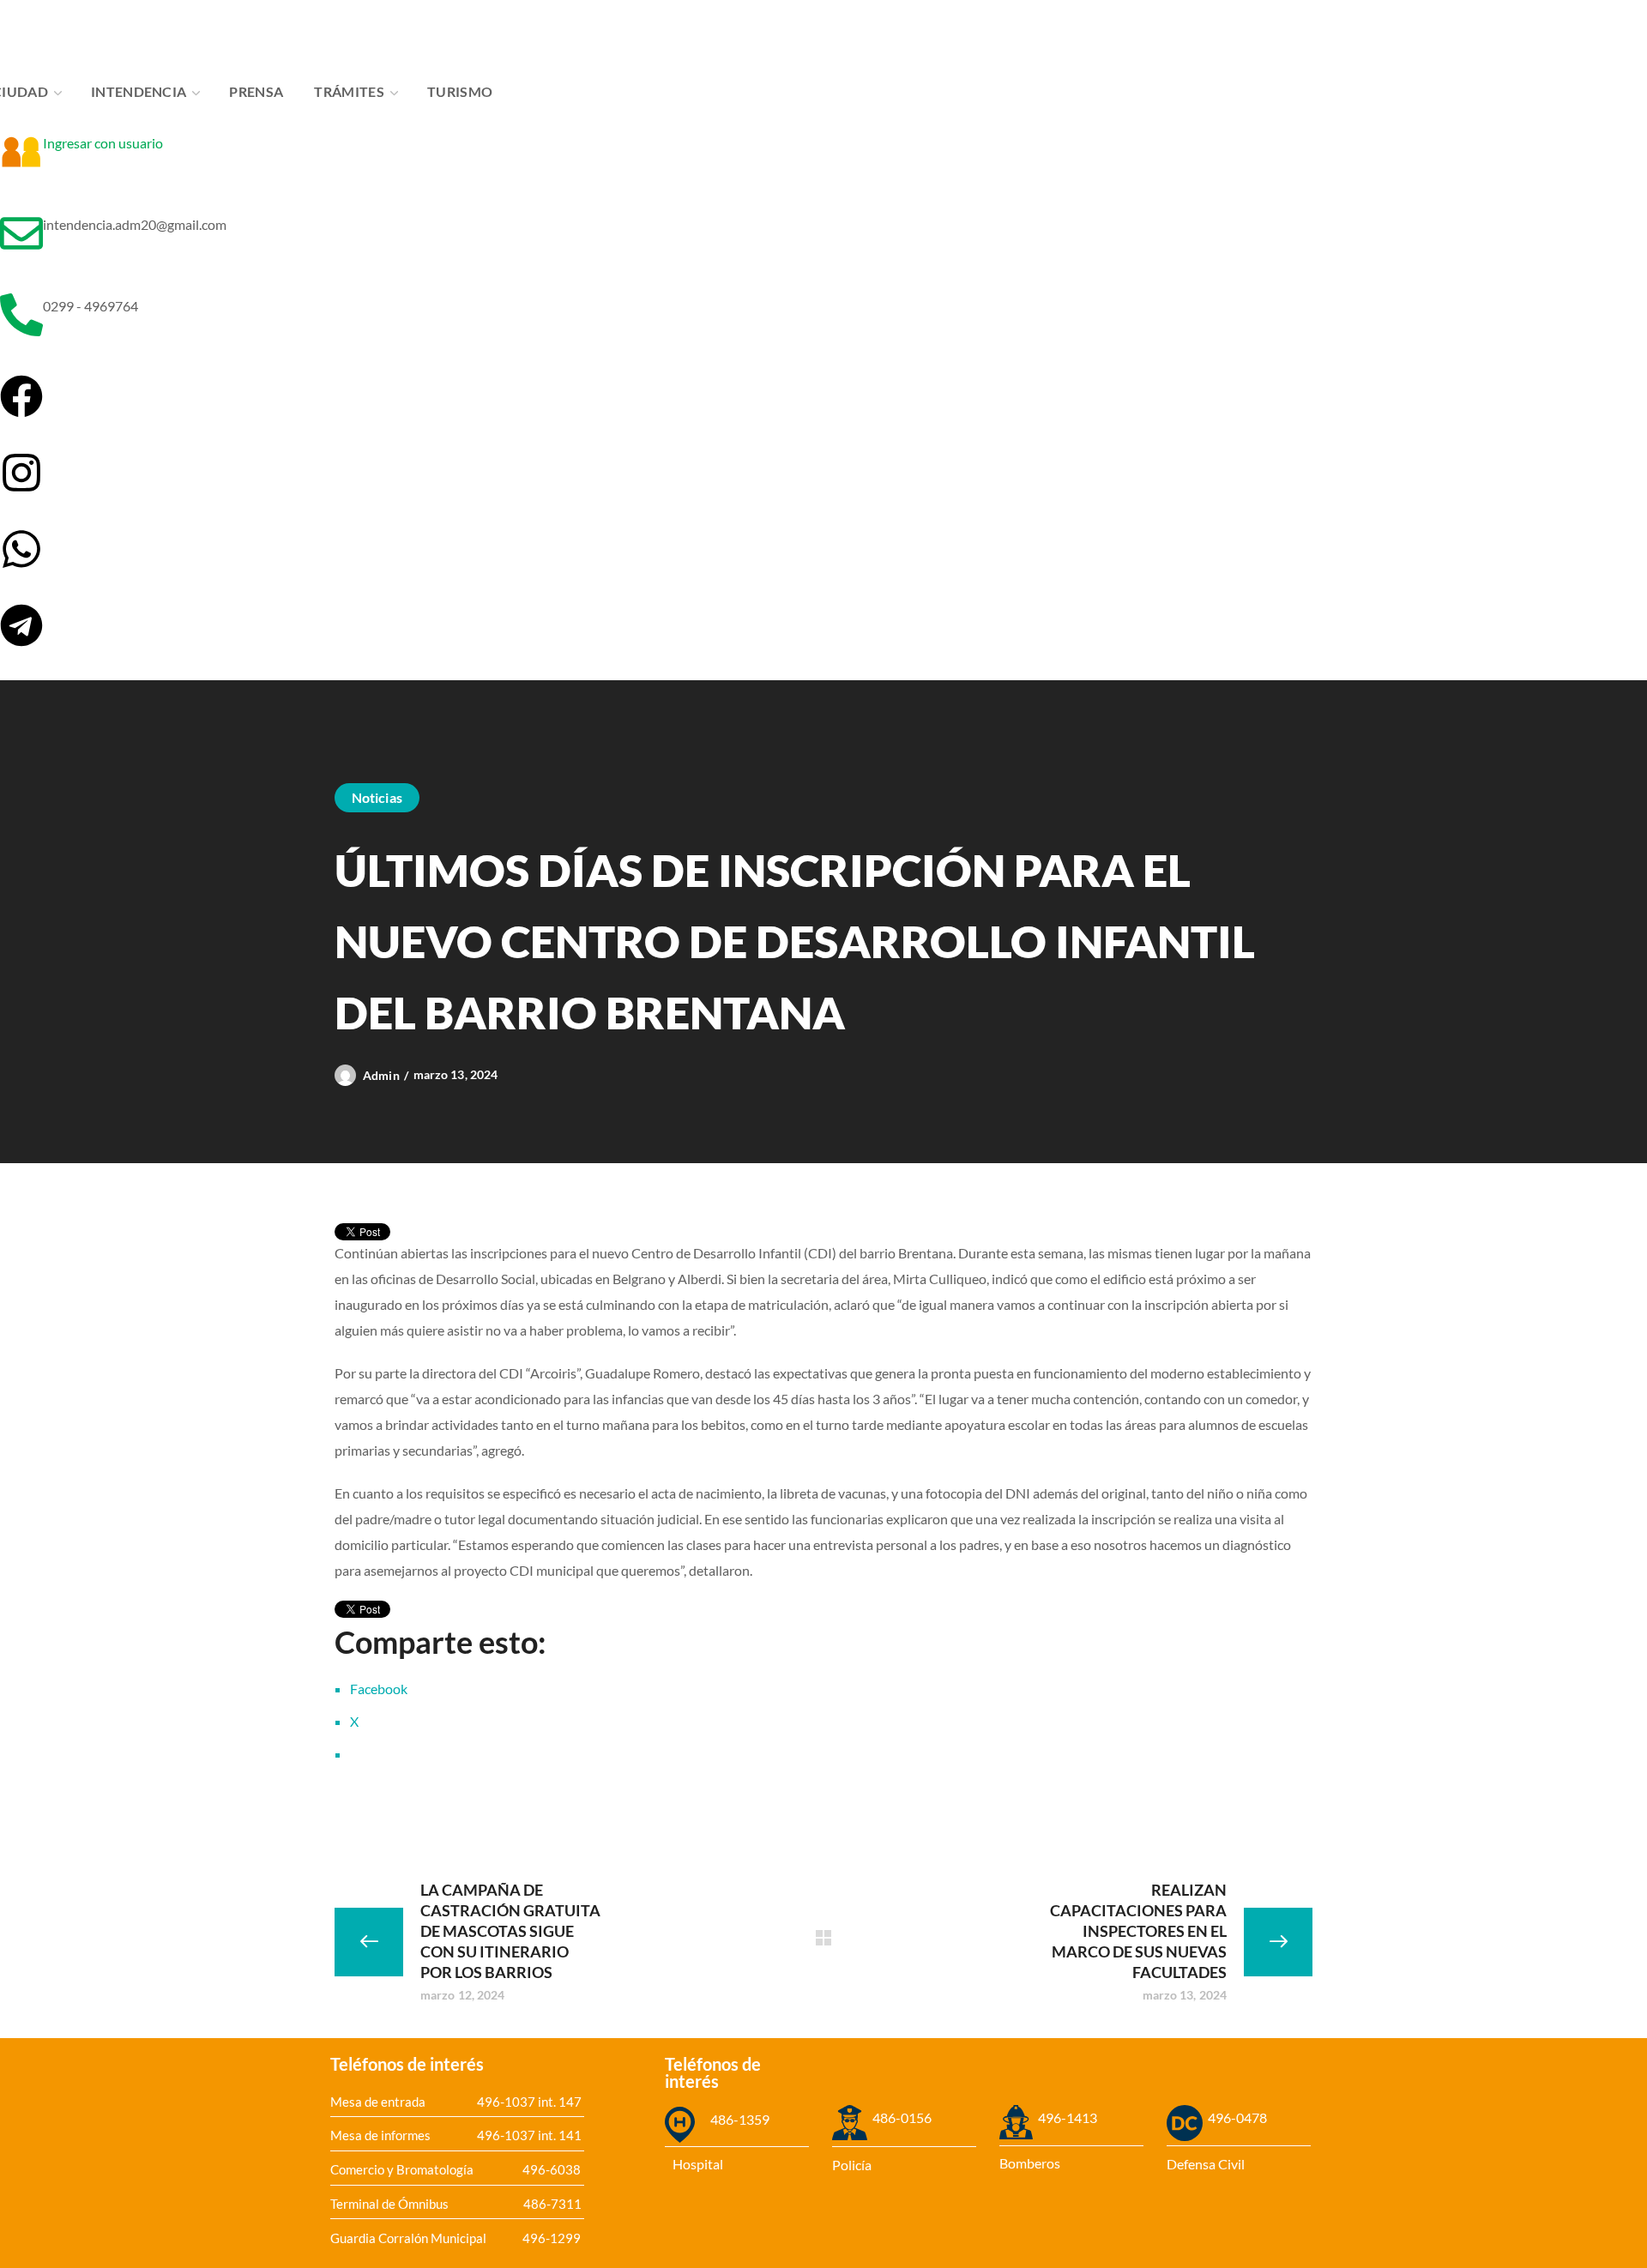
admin (381, 1075)
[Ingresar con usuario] (21, 152)
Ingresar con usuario (103, 143)
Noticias (377, 797)
